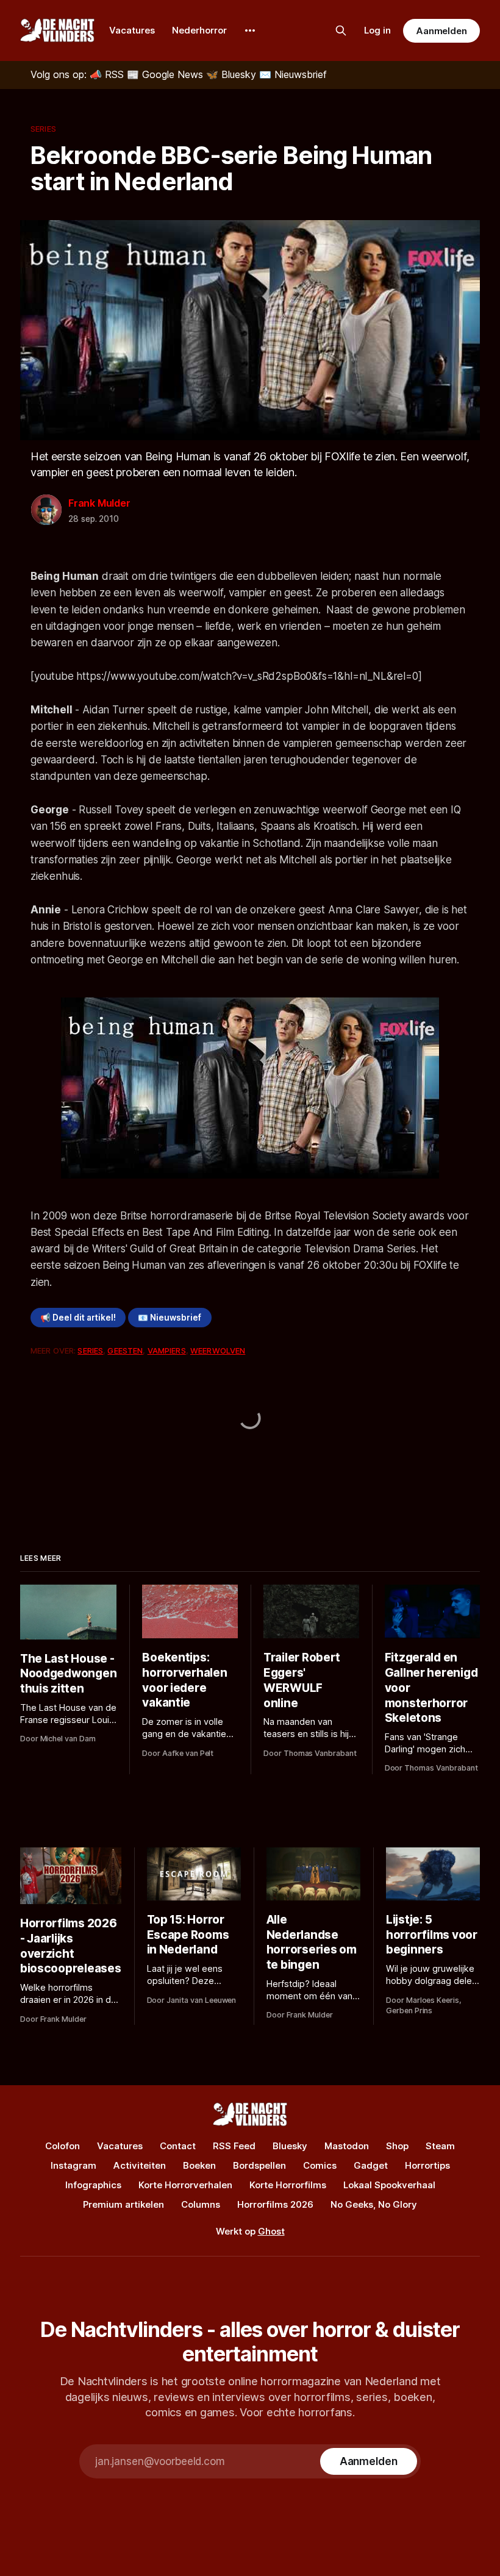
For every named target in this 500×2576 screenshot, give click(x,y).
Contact (178, 2146)
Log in (377, 30)
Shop (397, 2146)
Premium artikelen (123, 2204)
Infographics (93, 2185)
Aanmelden (441, 31)
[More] (250, 30)
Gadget (371, 2165)
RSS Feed (234, 2146)
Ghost (271, 2231)
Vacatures (132, 30)
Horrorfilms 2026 (275, 2204)
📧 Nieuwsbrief (170, 1318)
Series (43, 129)
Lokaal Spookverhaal (389, 2185)
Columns (201, 2204)
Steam (440, 2146)
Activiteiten (140, 2165)
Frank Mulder (99, 503)
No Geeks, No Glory (374, 2204)
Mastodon (347, 2146)
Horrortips (427, 2165)
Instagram (73, 2165)
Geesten (125, 1350)
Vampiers (167, 1350)
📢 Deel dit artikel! (78, 1318)
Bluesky (290, 2146)
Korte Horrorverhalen (185, 2185)
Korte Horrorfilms (288, 2185)
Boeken (199, 2165)
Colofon (62, 2146)
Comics (320, 2165)
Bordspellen (259, 2165)
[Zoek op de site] (341, 30)
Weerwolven (218, 1350)
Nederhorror (199, 30)
